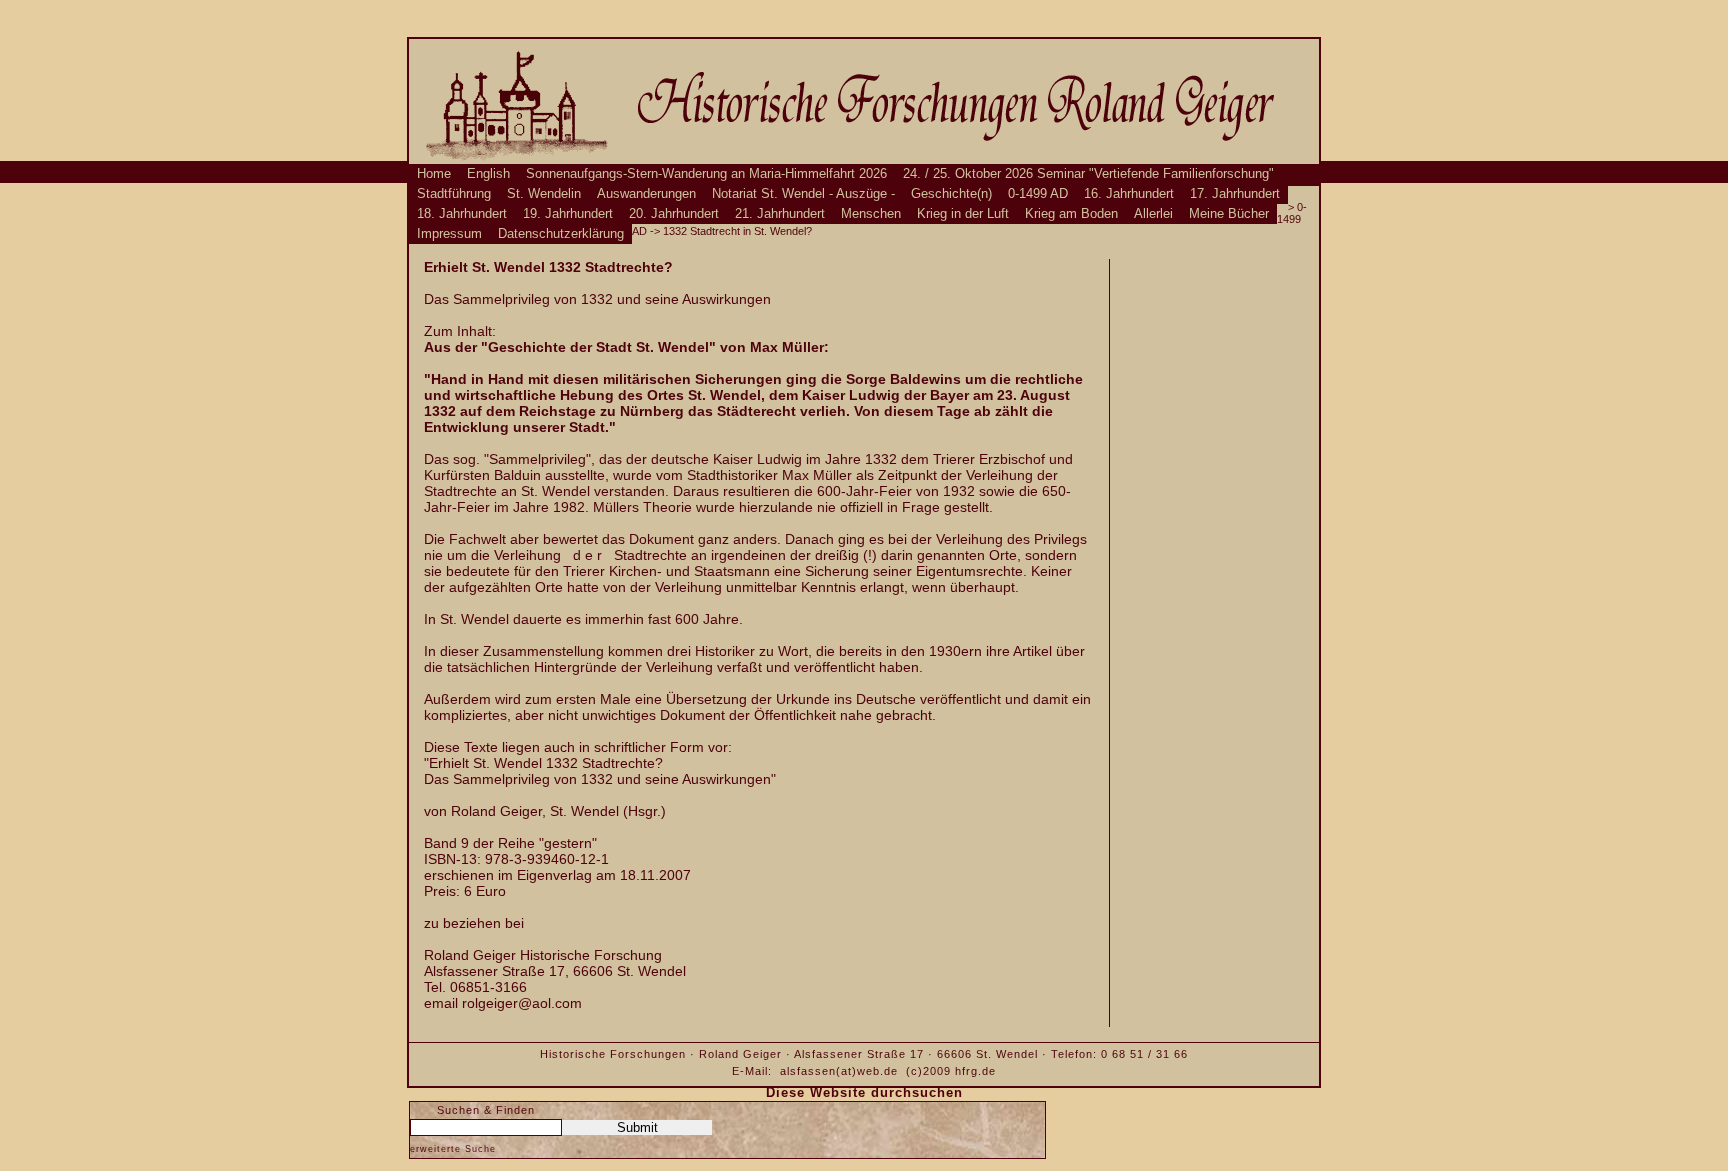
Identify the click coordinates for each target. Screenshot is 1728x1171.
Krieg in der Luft (963, 214)
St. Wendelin (544, 194)
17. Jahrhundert (1235, 194)
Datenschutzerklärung (561, 234)
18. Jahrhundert (462, 214)
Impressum (449, 234)
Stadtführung (454, 194)
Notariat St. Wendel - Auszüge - (803, 194)
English (488, 174)
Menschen (871, 214)
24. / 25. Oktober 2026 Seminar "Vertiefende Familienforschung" (1088, 174)
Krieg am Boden (1071, 214)
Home (434, 174)
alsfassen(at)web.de (839, 1071)
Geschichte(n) (951, 194)
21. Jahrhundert (780, 214)
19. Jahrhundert (568, 214)
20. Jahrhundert (674, 214)
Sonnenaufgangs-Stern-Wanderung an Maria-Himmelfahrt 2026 (706, 174)
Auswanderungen (646, 194)
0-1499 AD (1038, 194)
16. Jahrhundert (1129, 194)
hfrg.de (975, 1071)
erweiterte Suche (453, 1149)
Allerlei (1153, 214)
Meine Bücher (1229, 214)
